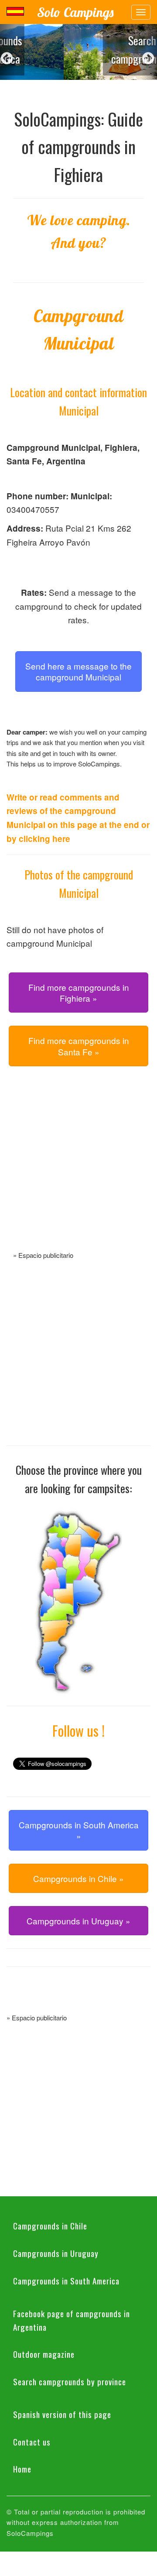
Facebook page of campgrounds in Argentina (72, 2320)
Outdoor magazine (44, 2354)
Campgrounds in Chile (50, 2226)
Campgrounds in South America (66, 2281)
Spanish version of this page (62, 2414)
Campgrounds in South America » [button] (79, 1830)
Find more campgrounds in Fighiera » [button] (79, 993)
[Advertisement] (78, 1169)
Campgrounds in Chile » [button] (78, 1878)
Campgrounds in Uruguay (56, 2253)
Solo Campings (75, 12)
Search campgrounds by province (70, 2381)
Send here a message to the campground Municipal (78, 671)
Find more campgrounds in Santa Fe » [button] (79, 1046)
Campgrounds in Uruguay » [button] (78, 1921)
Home (22, 2469)
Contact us (32, 2442)
